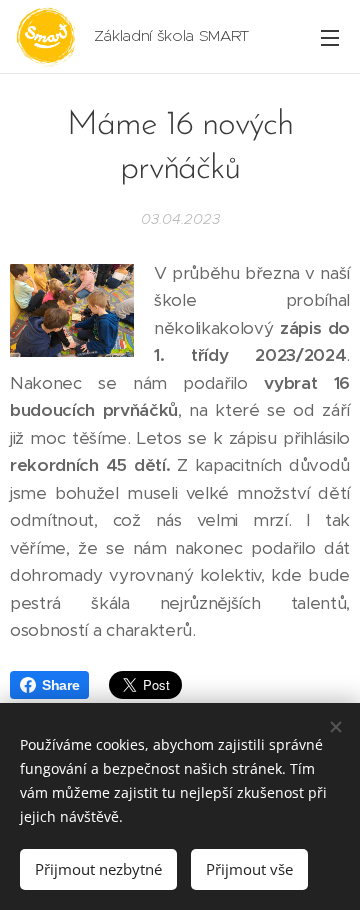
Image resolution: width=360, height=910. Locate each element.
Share (60, 685)
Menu (330, 37)
